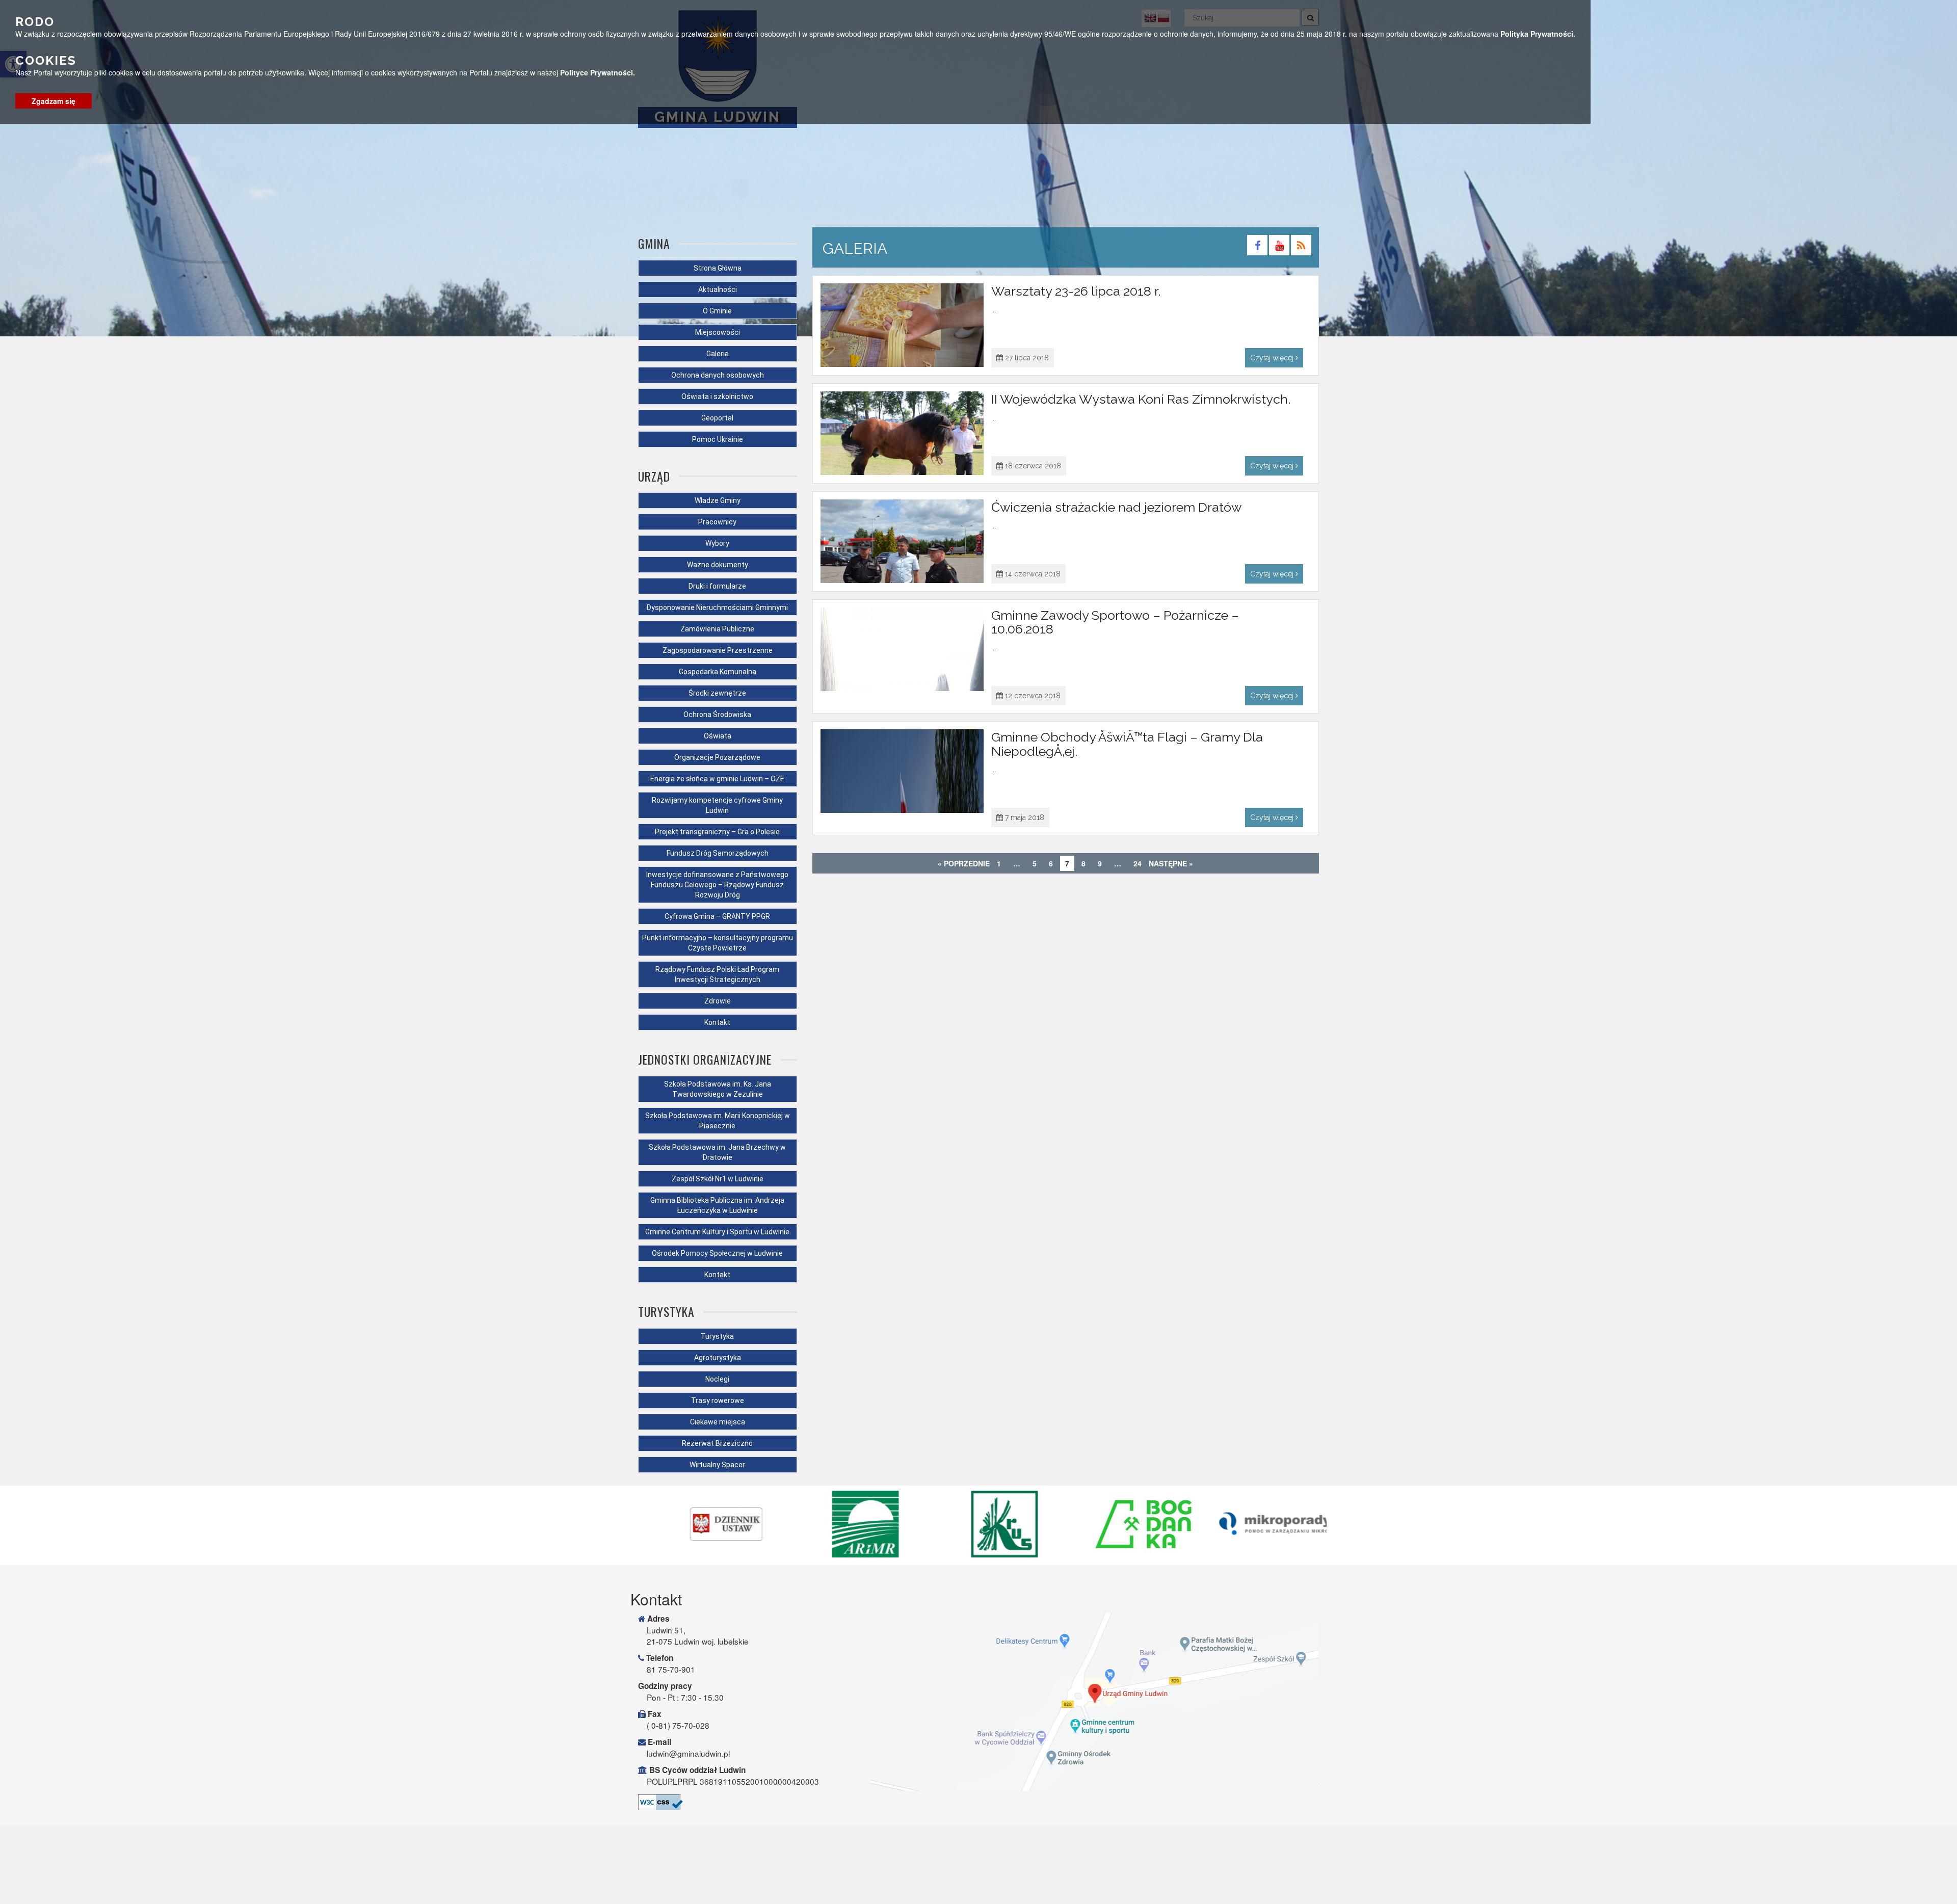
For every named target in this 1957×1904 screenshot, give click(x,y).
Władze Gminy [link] (718, 500)
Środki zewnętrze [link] (717, 693)
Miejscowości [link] (718, 332)
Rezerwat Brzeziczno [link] (717, 1443)
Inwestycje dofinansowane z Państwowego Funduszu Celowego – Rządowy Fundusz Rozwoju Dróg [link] (717, 885)
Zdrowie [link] (718, 1001)
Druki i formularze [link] (717, 586)
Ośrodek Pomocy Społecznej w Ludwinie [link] (717, 1253)
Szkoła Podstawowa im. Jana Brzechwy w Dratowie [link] (717, 1152)
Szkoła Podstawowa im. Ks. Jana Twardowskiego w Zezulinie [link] (718, 1089)
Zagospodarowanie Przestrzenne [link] (718, 650)
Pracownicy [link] (717, 522)
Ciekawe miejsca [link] (718, 1422)
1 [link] (999, 863)
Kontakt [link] (717, 1022)
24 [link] (1138, 863)
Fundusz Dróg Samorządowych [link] (718, 853)
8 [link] (1083, 863)
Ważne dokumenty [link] (718, 565)
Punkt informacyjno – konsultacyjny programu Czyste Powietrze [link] (718, 943)
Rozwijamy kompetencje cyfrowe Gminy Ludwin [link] (717, 805)
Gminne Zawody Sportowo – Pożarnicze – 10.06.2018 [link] (1115, 622)
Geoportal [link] (717, 418)
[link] (1258, 247)
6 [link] (1051, 863)
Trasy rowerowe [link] (718, 1400)
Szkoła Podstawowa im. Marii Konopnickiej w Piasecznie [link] (718, 1121)
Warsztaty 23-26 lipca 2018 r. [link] (1076, 291)
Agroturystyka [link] (718, 1358)
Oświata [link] (718, 736)
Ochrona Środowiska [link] (717, 715)
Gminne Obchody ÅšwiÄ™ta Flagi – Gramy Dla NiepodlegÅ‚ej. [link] (1127, 744)
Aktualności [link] (718, 289)
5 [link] (1035, 863)
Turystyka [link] (717, 1336)
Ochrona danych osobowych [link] (718, 375)
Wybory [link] (717, 543)
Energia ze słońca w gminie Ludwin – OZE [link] (717, 779)
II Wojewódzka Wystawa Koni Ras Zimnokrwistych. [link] (1141, 399)
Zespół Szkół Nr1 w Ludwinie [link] (718, 1179)
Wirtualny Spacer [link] (717, 1465)
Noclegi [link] (717, 1379)
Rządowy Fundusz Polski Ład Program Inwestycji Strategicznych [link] (717, 974)
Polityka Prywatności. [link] (1538, 34)
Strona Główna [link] (718, 268)
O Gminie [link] (717, 311)
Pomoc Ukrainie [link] (718, 439)
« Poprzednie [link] (964, 863)
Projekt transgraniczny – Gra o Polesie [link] (717, 832)
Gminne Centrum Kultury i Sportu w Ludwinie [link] (717, 1232)
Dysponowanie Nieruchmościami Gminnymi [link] (717, 607)
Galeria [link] (718, 354)
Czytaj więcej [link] (1273, 358)
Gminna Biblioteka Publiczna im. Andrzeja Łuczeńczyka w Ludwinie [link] (717, 1205)
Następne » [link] (1171, 863)
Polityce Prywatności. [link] (598, 73)
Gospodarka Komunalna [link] (718, 672)
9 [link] (1100, 863)
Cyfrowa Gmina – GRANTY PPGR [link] (717, 916)
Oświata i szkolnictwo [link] (717, 396)
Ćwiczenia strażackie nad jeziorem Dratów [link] (1116, 507)
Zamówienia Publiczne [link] (717, 629)
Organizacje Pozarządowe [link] (717, 757)
